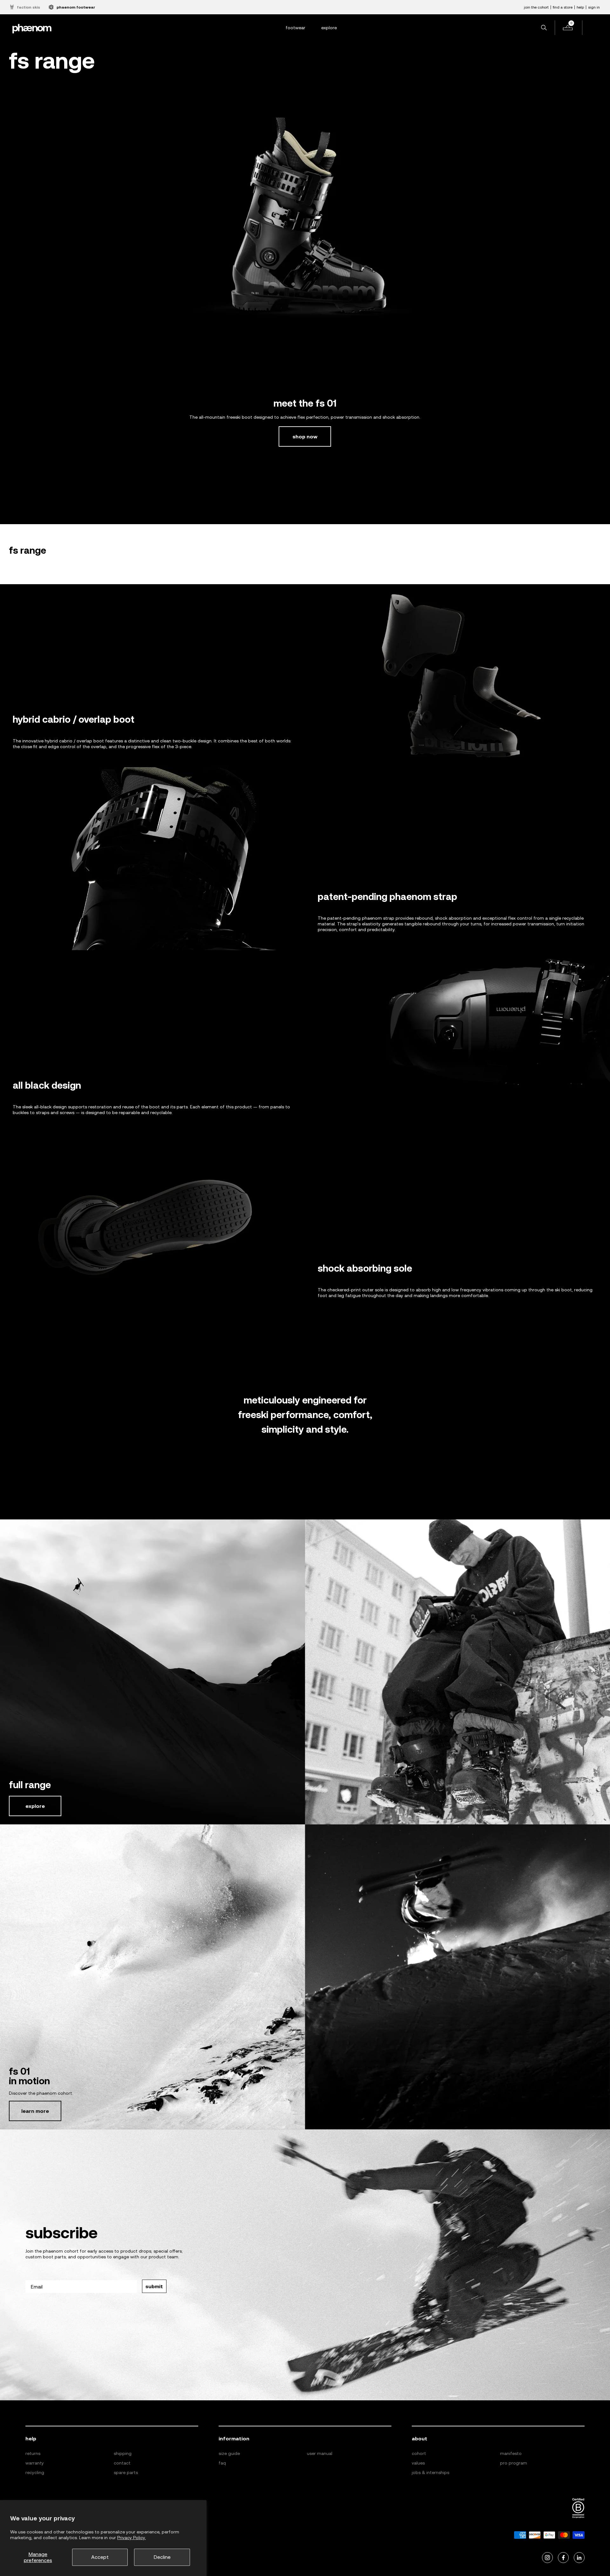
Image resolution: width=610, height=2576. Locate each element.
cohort (419, 2453)
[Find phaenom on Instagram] (547, 2558)
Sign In (594, 7)
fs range (27, 550)
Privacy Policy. (132, 2538)
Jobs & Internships (430, 2472)
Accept (100, 2557)
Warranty (35, 2463)
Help (580, 7)
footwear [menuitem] (295, 28)
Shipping (123, 2453)
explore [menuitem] (329, 28)
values (418, 2463)
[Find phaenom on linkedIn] (579, 2558)
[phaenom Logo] (32, 28)
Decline (162, 2557)
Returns (33, 2453)
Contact (122, 2463)
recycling (35, 2472)
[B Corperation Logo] (578, 2508)
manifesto (511, 2453)
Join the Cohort (536, 7)
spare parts (126, 2472)
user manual (320, 2453)
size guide (229, 2453)
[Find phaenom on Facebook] (563, 2558)
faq (222, 2463)
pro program (514, 2463)
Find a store (563, 7)
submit (154, 2286)
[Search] (544, 28)
